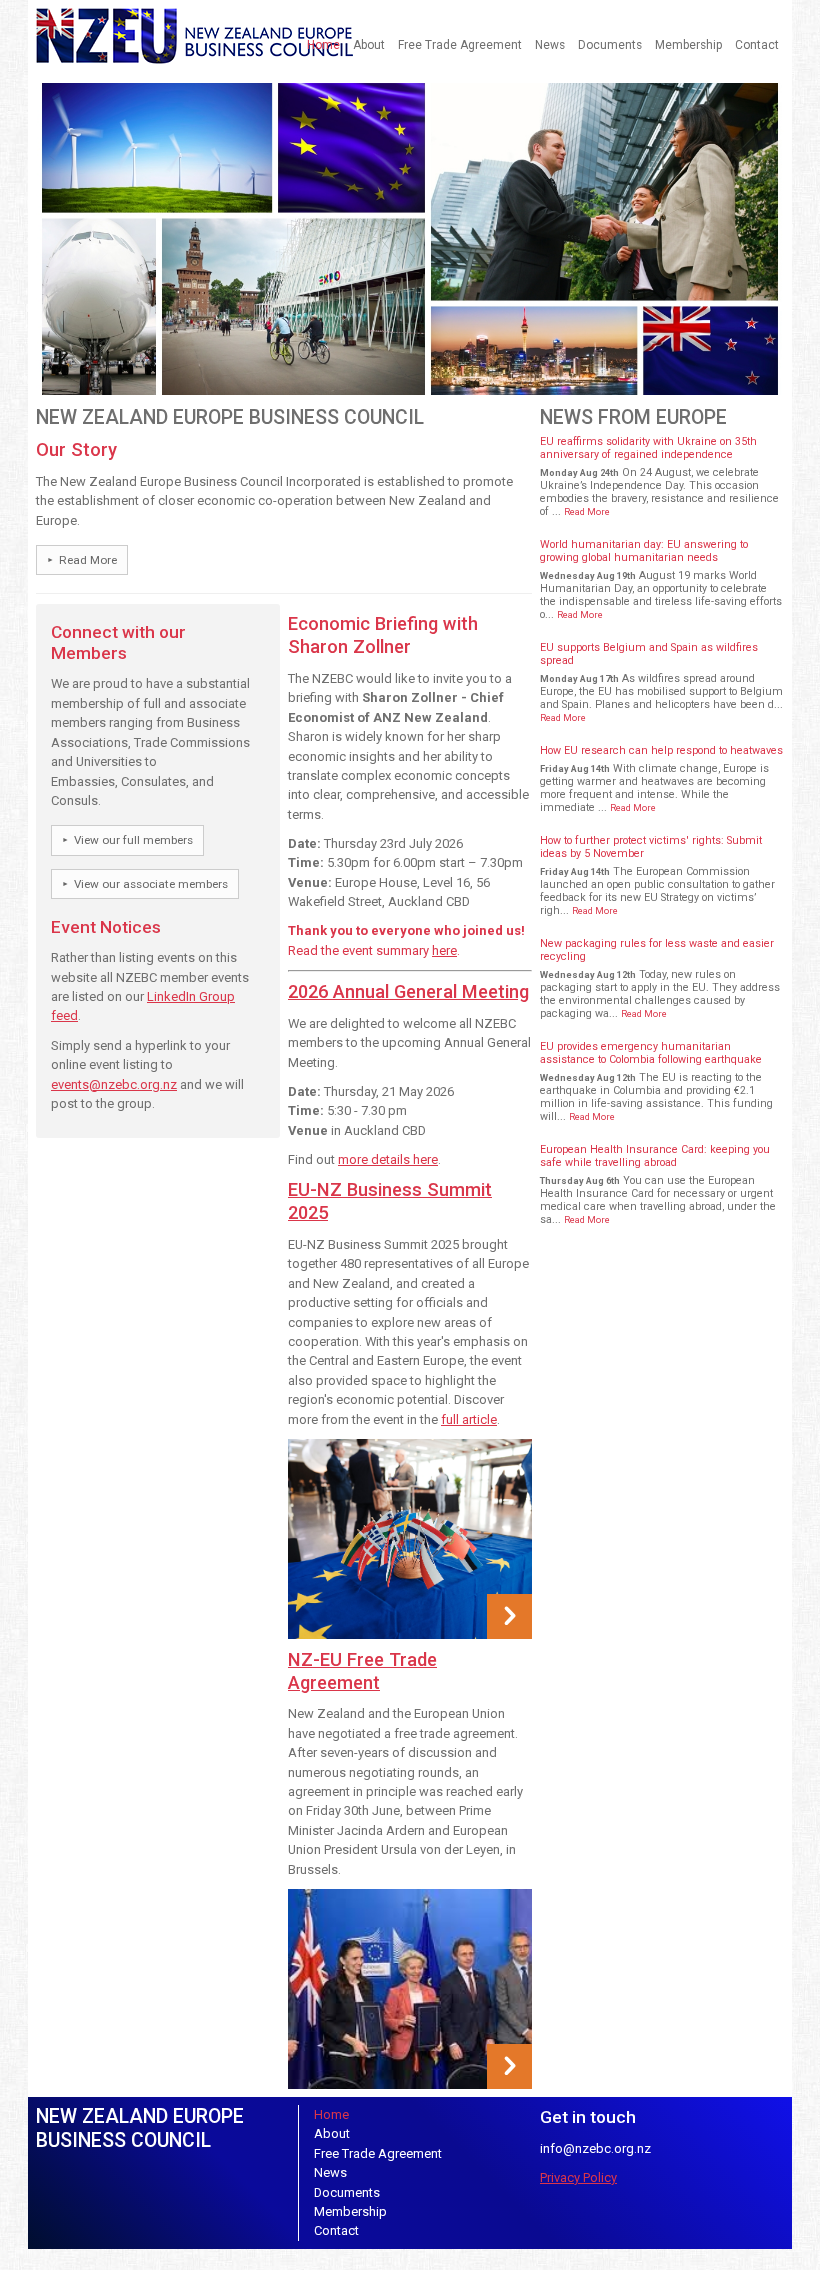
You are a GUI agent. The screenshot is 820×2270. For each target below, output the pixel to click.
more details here (388, 1159)
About (369, 45)
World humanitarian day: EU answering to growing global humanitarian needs (644, 551)
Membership (688, 45)
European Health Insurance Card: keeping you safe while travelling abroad (655, 1156)
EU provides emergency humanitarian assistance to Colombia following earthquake (651, 1053)
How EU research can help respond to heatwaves (661, 750)
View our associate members (151, 884)
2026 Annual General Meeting (408, 991)
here (444, 950)
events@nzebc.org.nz (114, 1084)
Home (323, 45)
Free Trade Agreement (460, 45)
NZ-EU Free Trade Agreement (362, 1671)
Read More (88, 560)
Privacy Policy (578, 2177)
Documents (610, 45)
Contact (757, 45)
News (550, 45)
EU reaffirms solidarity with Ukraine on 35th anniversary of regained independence (648, 448)
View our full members (133, 840)
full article (469, 1419)
